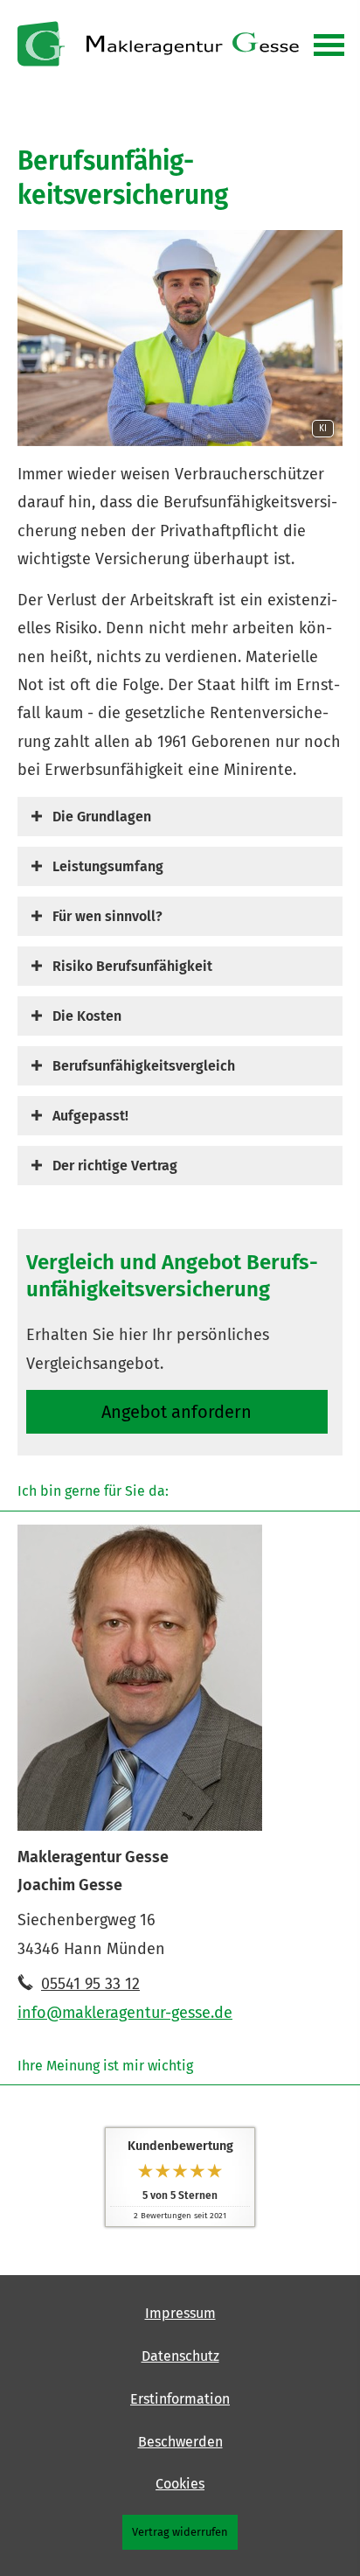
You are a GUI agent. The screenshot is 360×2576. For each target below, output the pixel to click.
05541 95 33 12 (90, 1984)
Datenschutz (180, 2356)
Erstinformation (180, 2399)
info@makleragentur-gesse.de (125, 2013)
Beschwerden (180, 2442)
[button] (102, 816)
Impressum (180, 2313)
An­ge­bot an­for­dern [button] (177, 1412)
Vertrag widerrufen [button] (180, 2532)
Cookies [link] (180, 2484)
